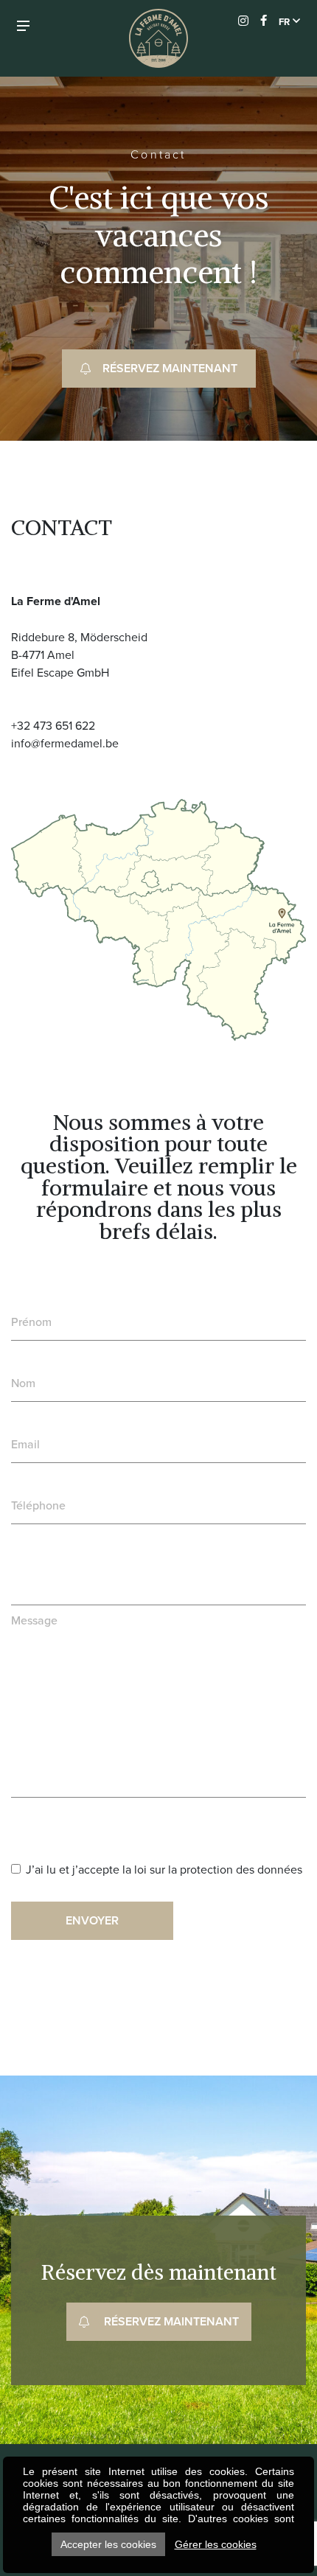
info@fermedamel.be (65, 743)
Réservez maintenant (170, 368)
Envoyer (92, 1920)
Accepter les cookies (108, 2544)
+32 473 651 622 (53, 725)
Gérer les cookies (216, 2544)
